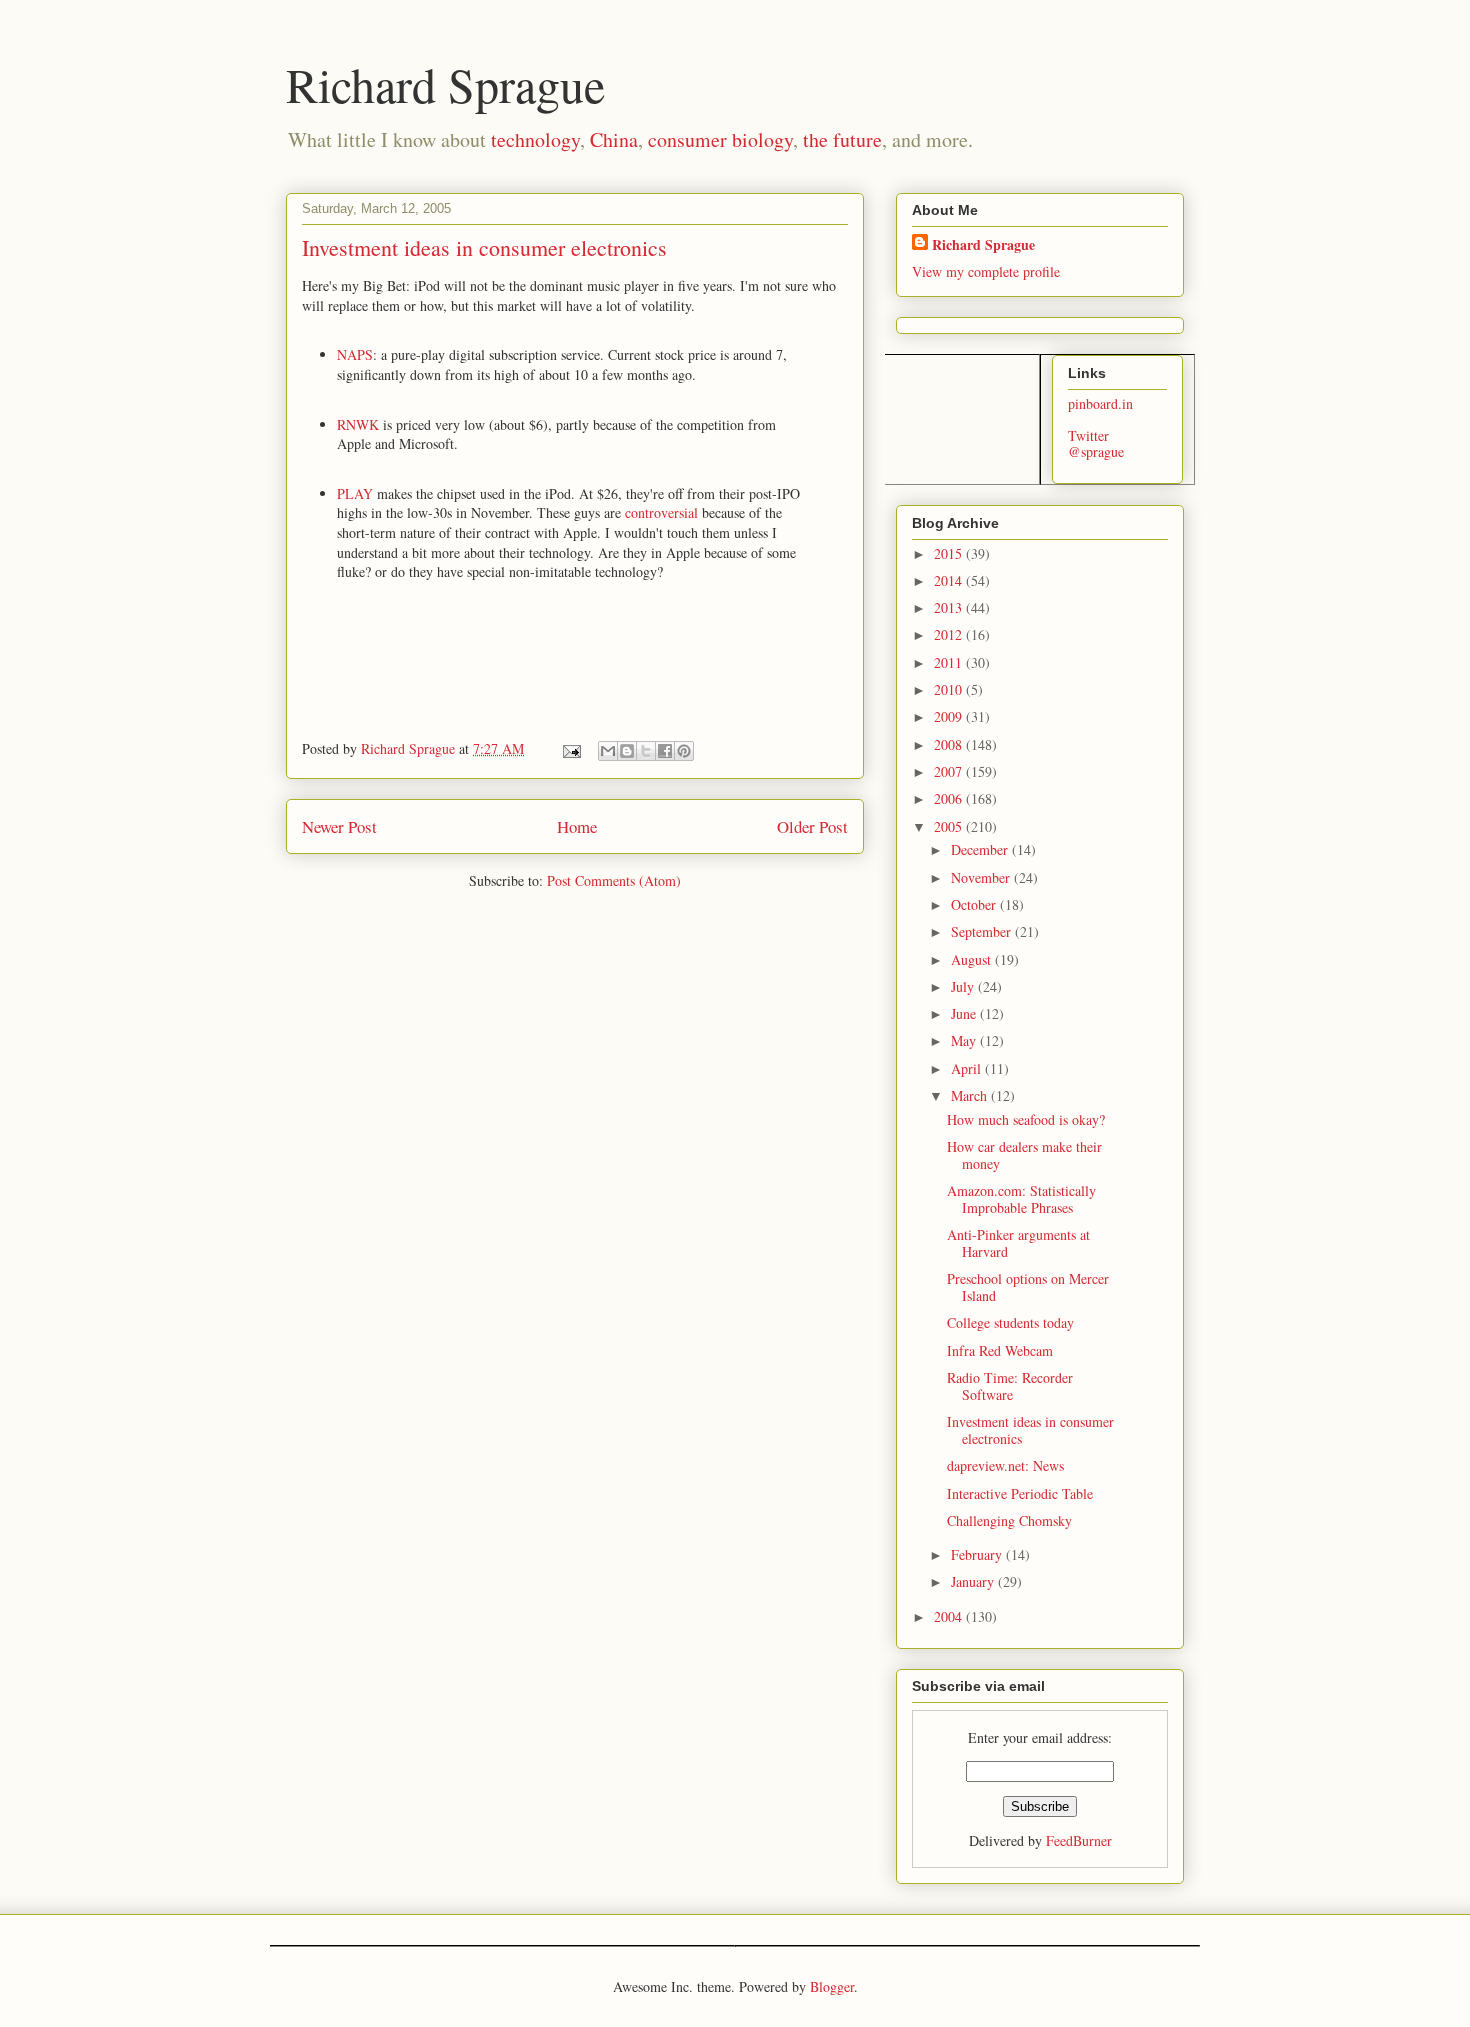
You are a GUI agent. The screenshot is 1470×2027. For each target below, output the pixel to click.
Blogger (832, 1986)
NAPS (355, 354)
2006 (950, 798)
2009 (950, 716)
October (975, 904)
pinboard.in (1100, 403)
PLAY (357, 493)
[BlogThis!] (627, 751)
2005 (950, 826)
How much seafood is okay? (1026, 1119)
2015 (950, 553)
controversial (663, 512)
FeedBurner (1079, 1840)
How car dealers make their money (1024, 1155)
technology (535, 139)
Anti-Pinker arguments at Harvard (1018, 1243)
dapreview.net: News (1005, 1465)
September (983, 931)
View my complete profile (986, 271)
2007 (950, 771)
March (971, 1095)
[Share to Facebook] (665, 751)
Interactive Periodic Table (1020, 1493)
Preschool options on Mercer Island (1028, 1287)
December (981, 849)
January (974, 1581)
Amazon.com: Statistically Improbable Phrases (1021, 1199)
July (964, 986)
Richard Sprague (445, 84)
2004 (950, 1616)
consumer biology (720, 139)
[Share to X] (646, 751)
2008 (950, 744)
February (978, 1554)
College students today (1010, 1322)
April (968, 1068)
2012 (950, 634)
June (965, 1013)
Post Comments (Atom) (614, 880)
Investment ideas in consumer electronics (1030, 1430)
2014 (950, 580)
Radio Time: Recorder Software (1010, 1386)
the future (842, 139)
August (973, 959)
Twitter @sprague (1096, 444)
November (982, 877)
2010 (950, 689)
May (965, 1040)
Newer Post (339, 826)
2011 (950, 662)
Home (577, 826)
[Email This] (608, 751)
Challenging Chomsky (1009, 1520)
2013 (950, 607)
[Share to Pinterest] (684, 751)
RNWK (360, 424)
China (614, 139)
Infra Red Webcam (1000, 1350)
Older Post (812, 826)
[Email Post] (570, 748)
